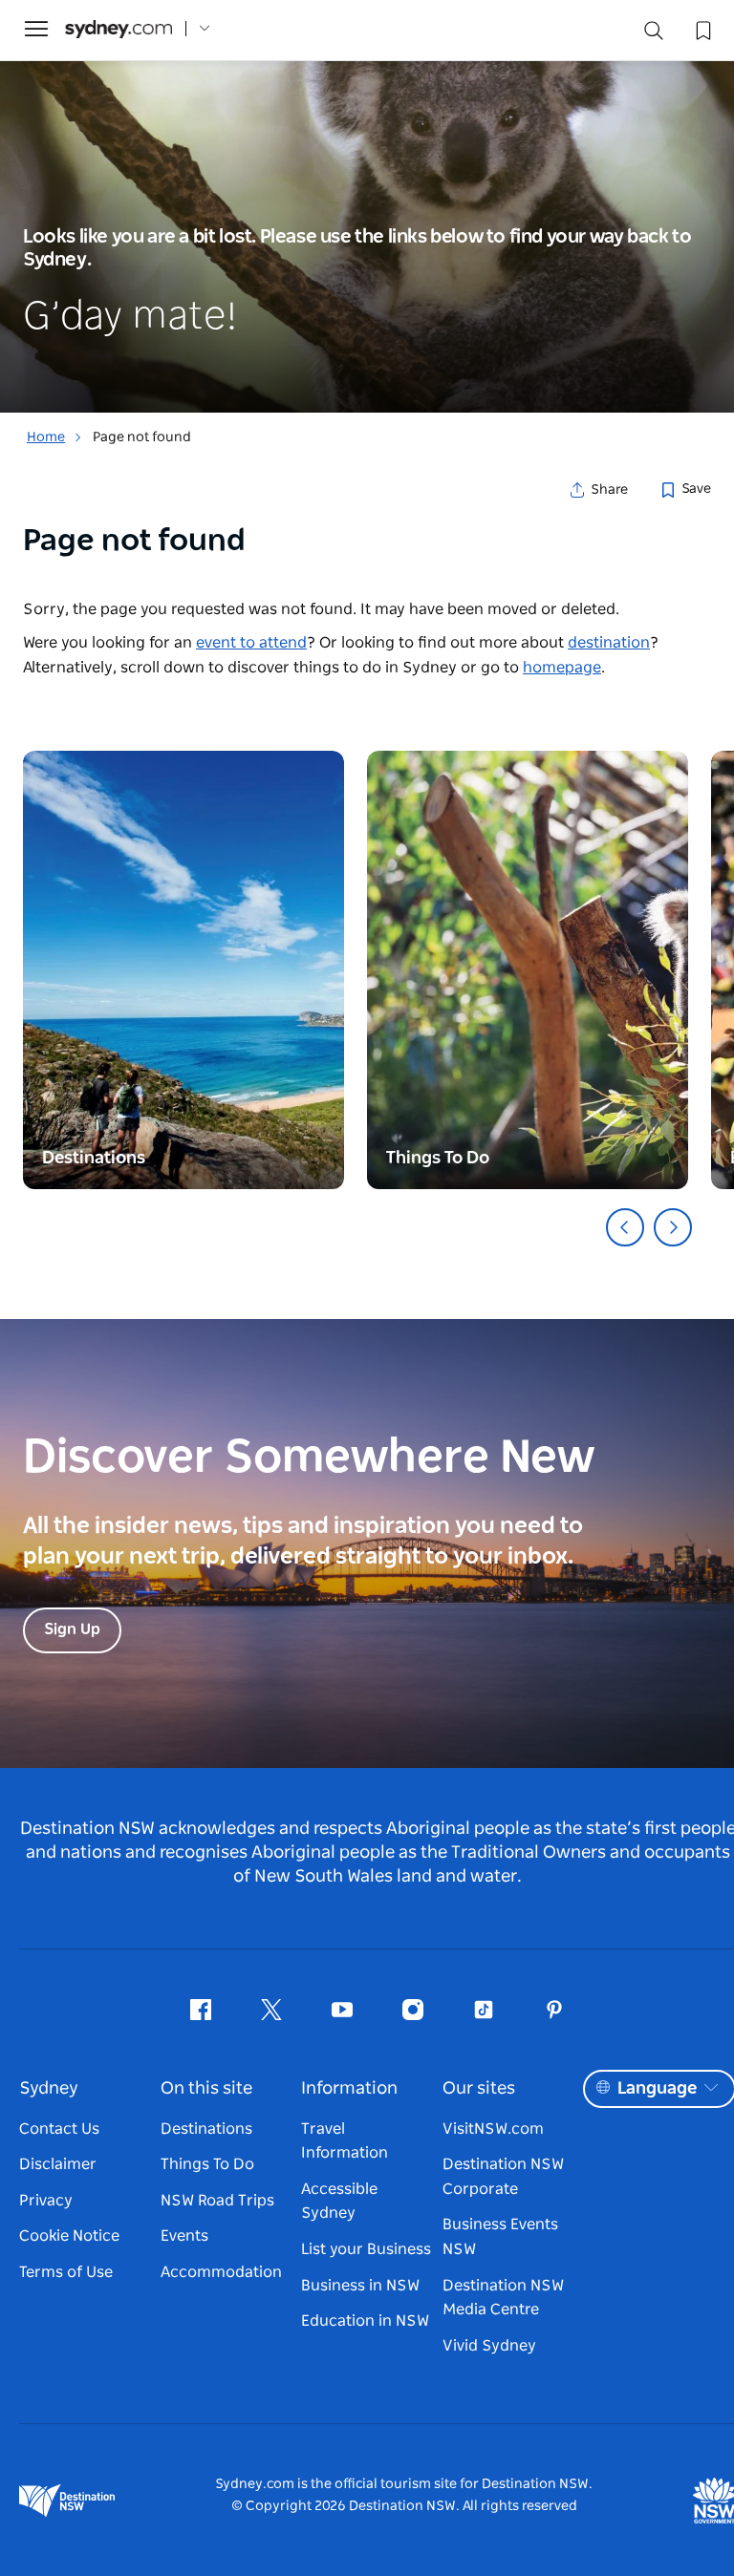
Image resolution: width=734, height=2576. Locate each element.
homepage (562, 668)
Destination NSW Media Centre (503, 2298)
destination (609, 643)
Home (46, 437)
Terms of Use (66, 2272)
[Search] (654, 35)
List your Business (366, 2249)
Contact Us (59, 2129)
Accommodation (221, 2272)
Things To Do (207, 2164)
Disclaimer (58, 2164)
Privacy (46, 2201)
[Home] (119, 29)
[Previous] (625, 1227)
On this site (206, 2089)
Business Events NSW (500, 2237)
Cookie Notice (69, 2236)
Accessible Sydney (339, 2202)
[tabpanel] (367, 206)
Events (184, 2236)
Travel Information (345, 2141)
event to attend (251, 643)
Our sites (479, 2089)
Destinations (206, 2129)
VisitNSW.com (493, 2129)
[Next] (673, 1227)
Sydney (49, 2089)
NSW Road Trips (217, 2201)
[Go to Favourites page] (702, 29)
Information (349, 2089)
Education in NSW (365, 2321)
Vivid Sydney (489, 2346)
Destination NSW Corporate (503, 2177)
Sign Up (72, 1629)
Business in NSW (360, 2286)
